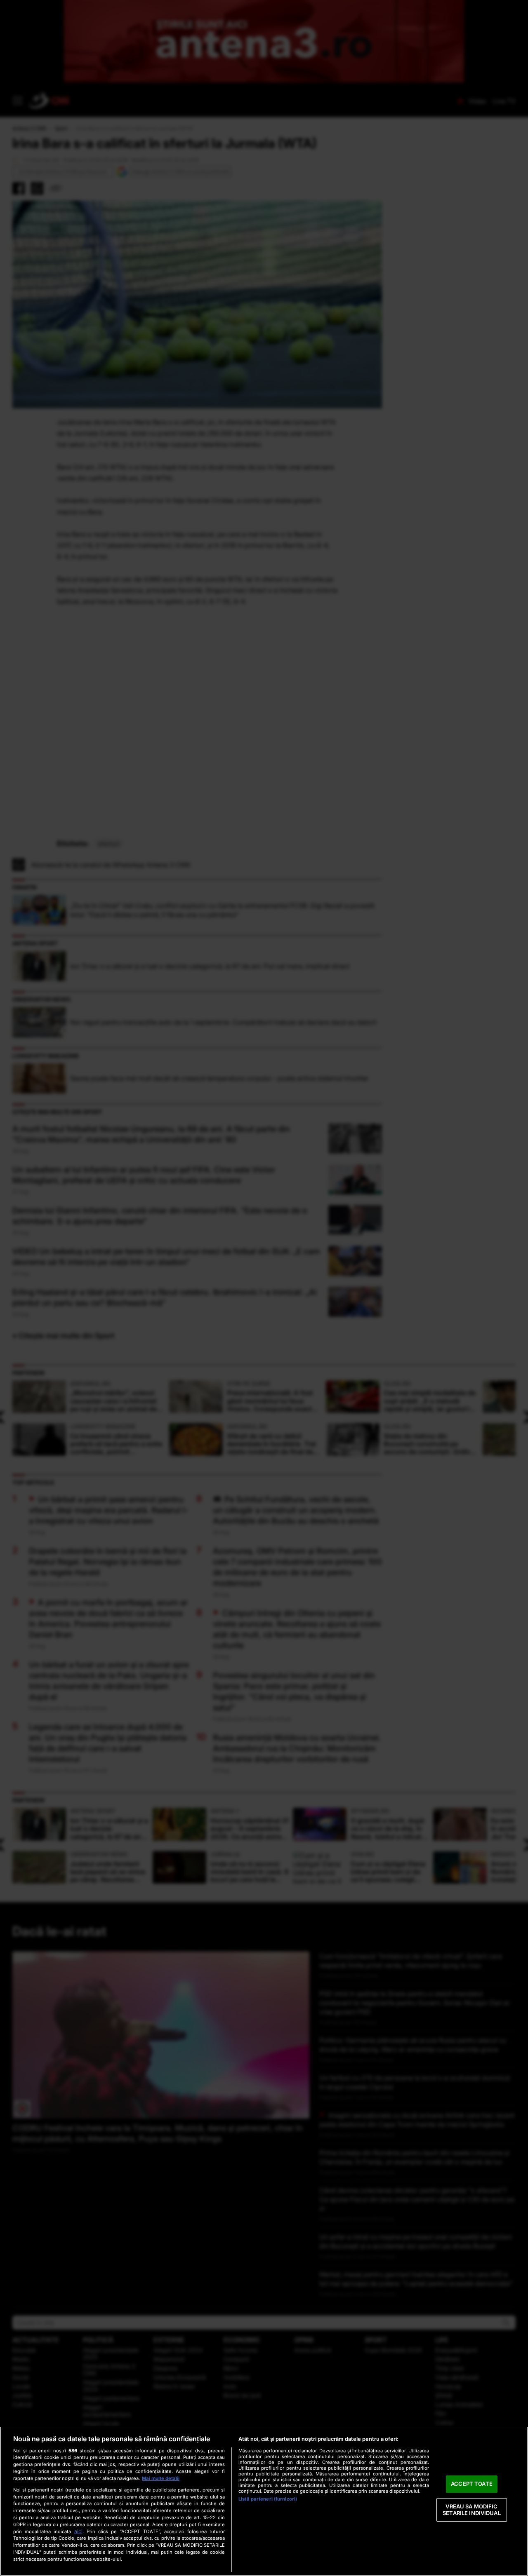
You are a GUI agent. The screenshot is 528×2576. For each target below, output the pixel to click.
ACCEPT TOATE (472, 2484)
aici (78, 2531)
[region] (264, 2501)
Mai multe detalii (161, 2478)
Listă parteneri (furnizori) (268, 2499)
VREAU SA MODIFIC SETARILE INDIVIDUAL (471, 2510)
